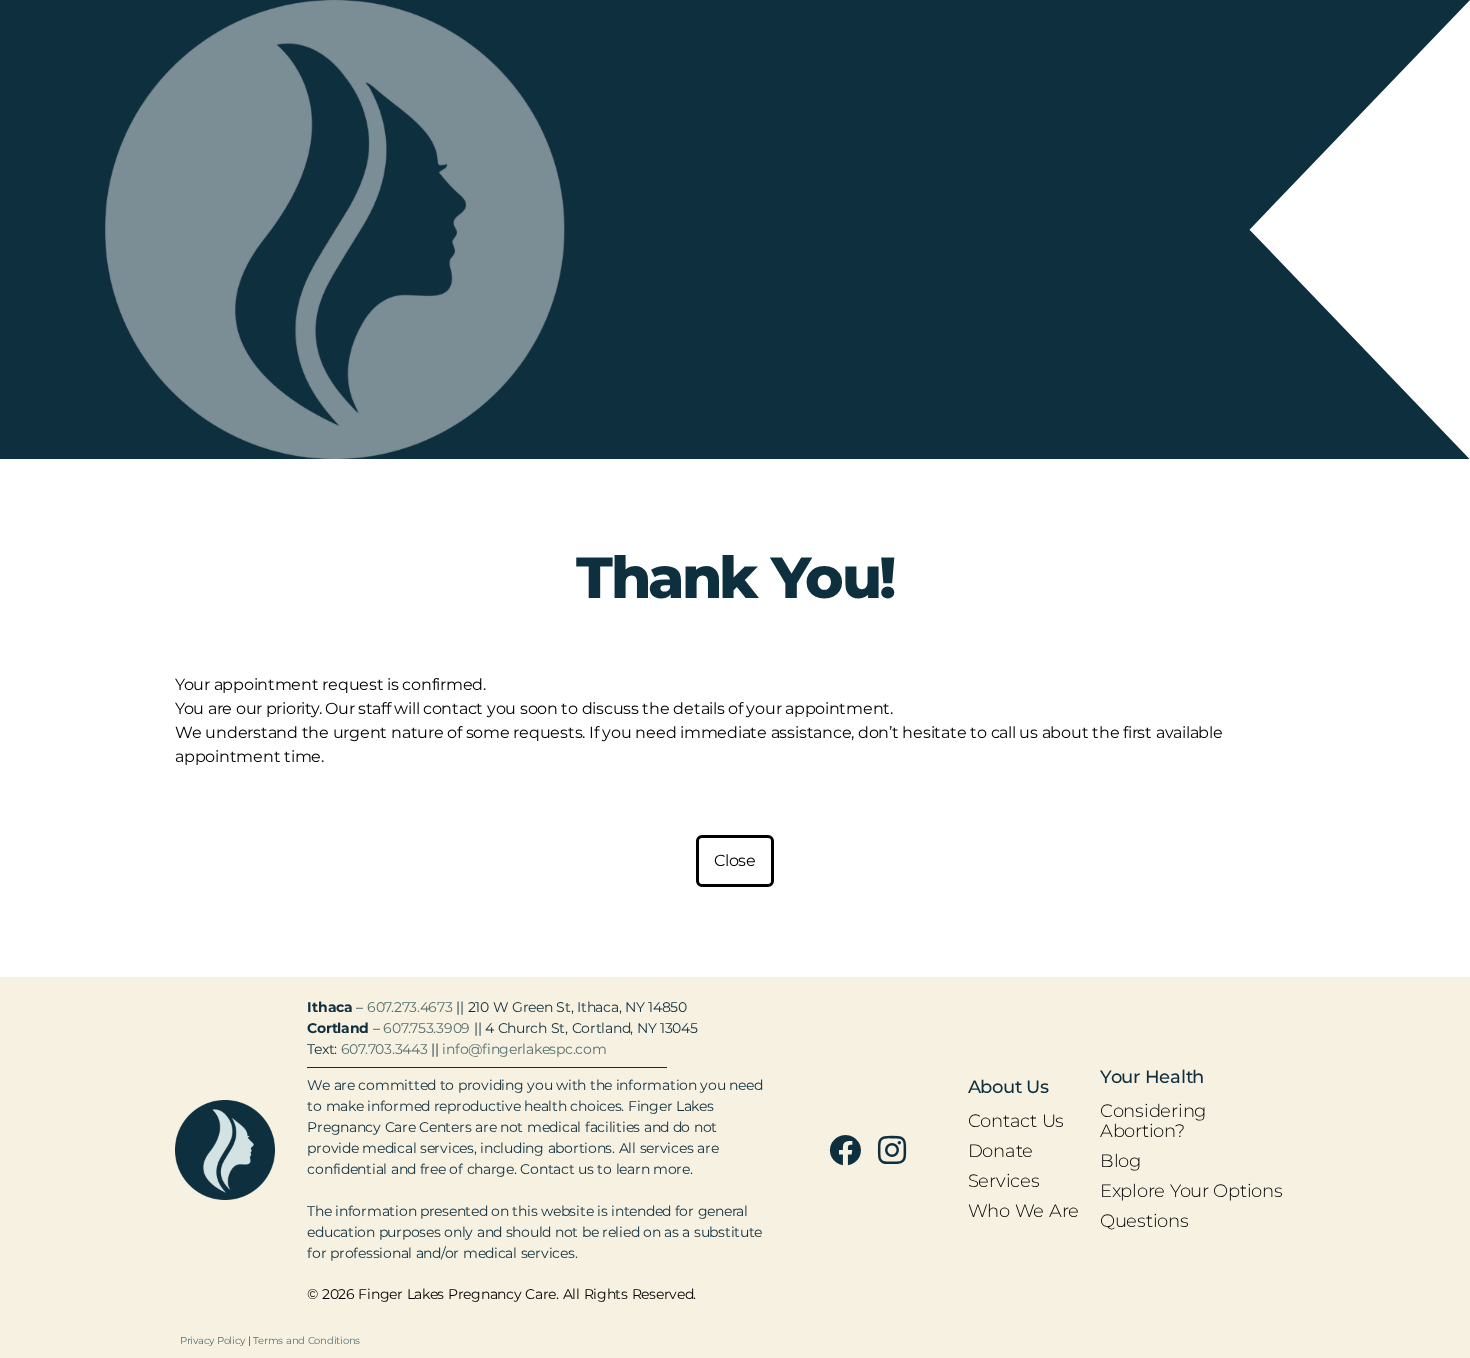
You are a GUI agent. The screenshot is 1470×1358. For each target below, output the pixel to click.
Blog (1120, 1161)
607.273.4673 (410, 1007)
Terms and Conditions (307, 1340)
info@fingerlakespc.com (524, 1049)
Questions (1144, 1221)
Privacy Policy (212, 1340)
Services (1004, 1181)
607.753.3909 (426, 1028)
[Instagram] (892, 1150)
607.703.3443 (384, 1049)
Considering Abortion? (1153, 1121)
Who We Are (1023, 1211)
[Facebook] (845, 1150)
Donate (1000, 1151)
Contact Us (1016, 1121)
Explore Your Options (1191, 1191)
